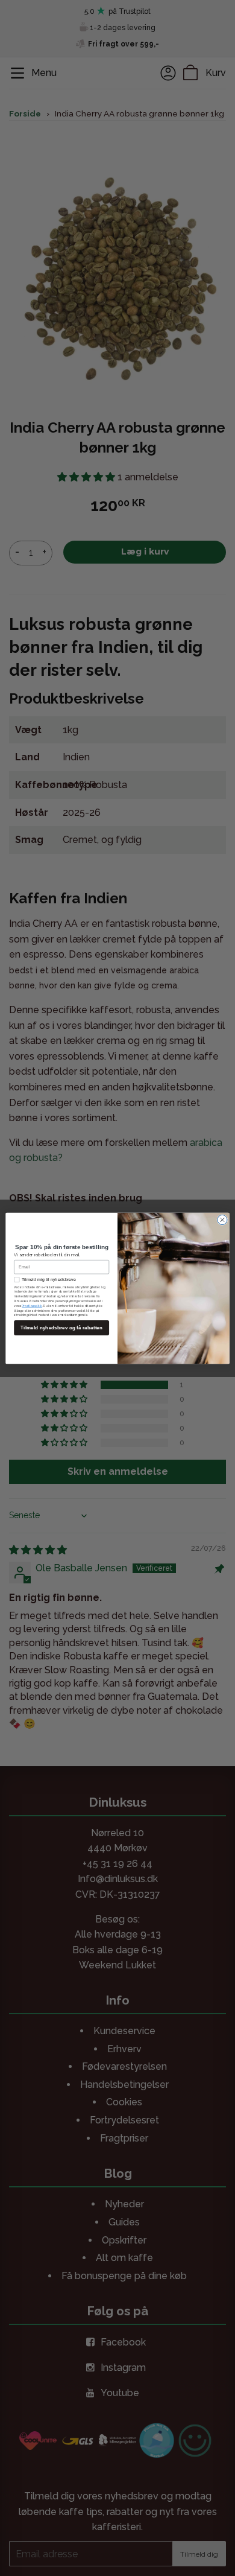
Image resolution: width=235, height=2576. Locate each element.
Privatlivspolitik (32, 1305)
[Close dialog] (222, 1220)
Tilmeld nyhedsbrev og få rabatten (61, 1327)
